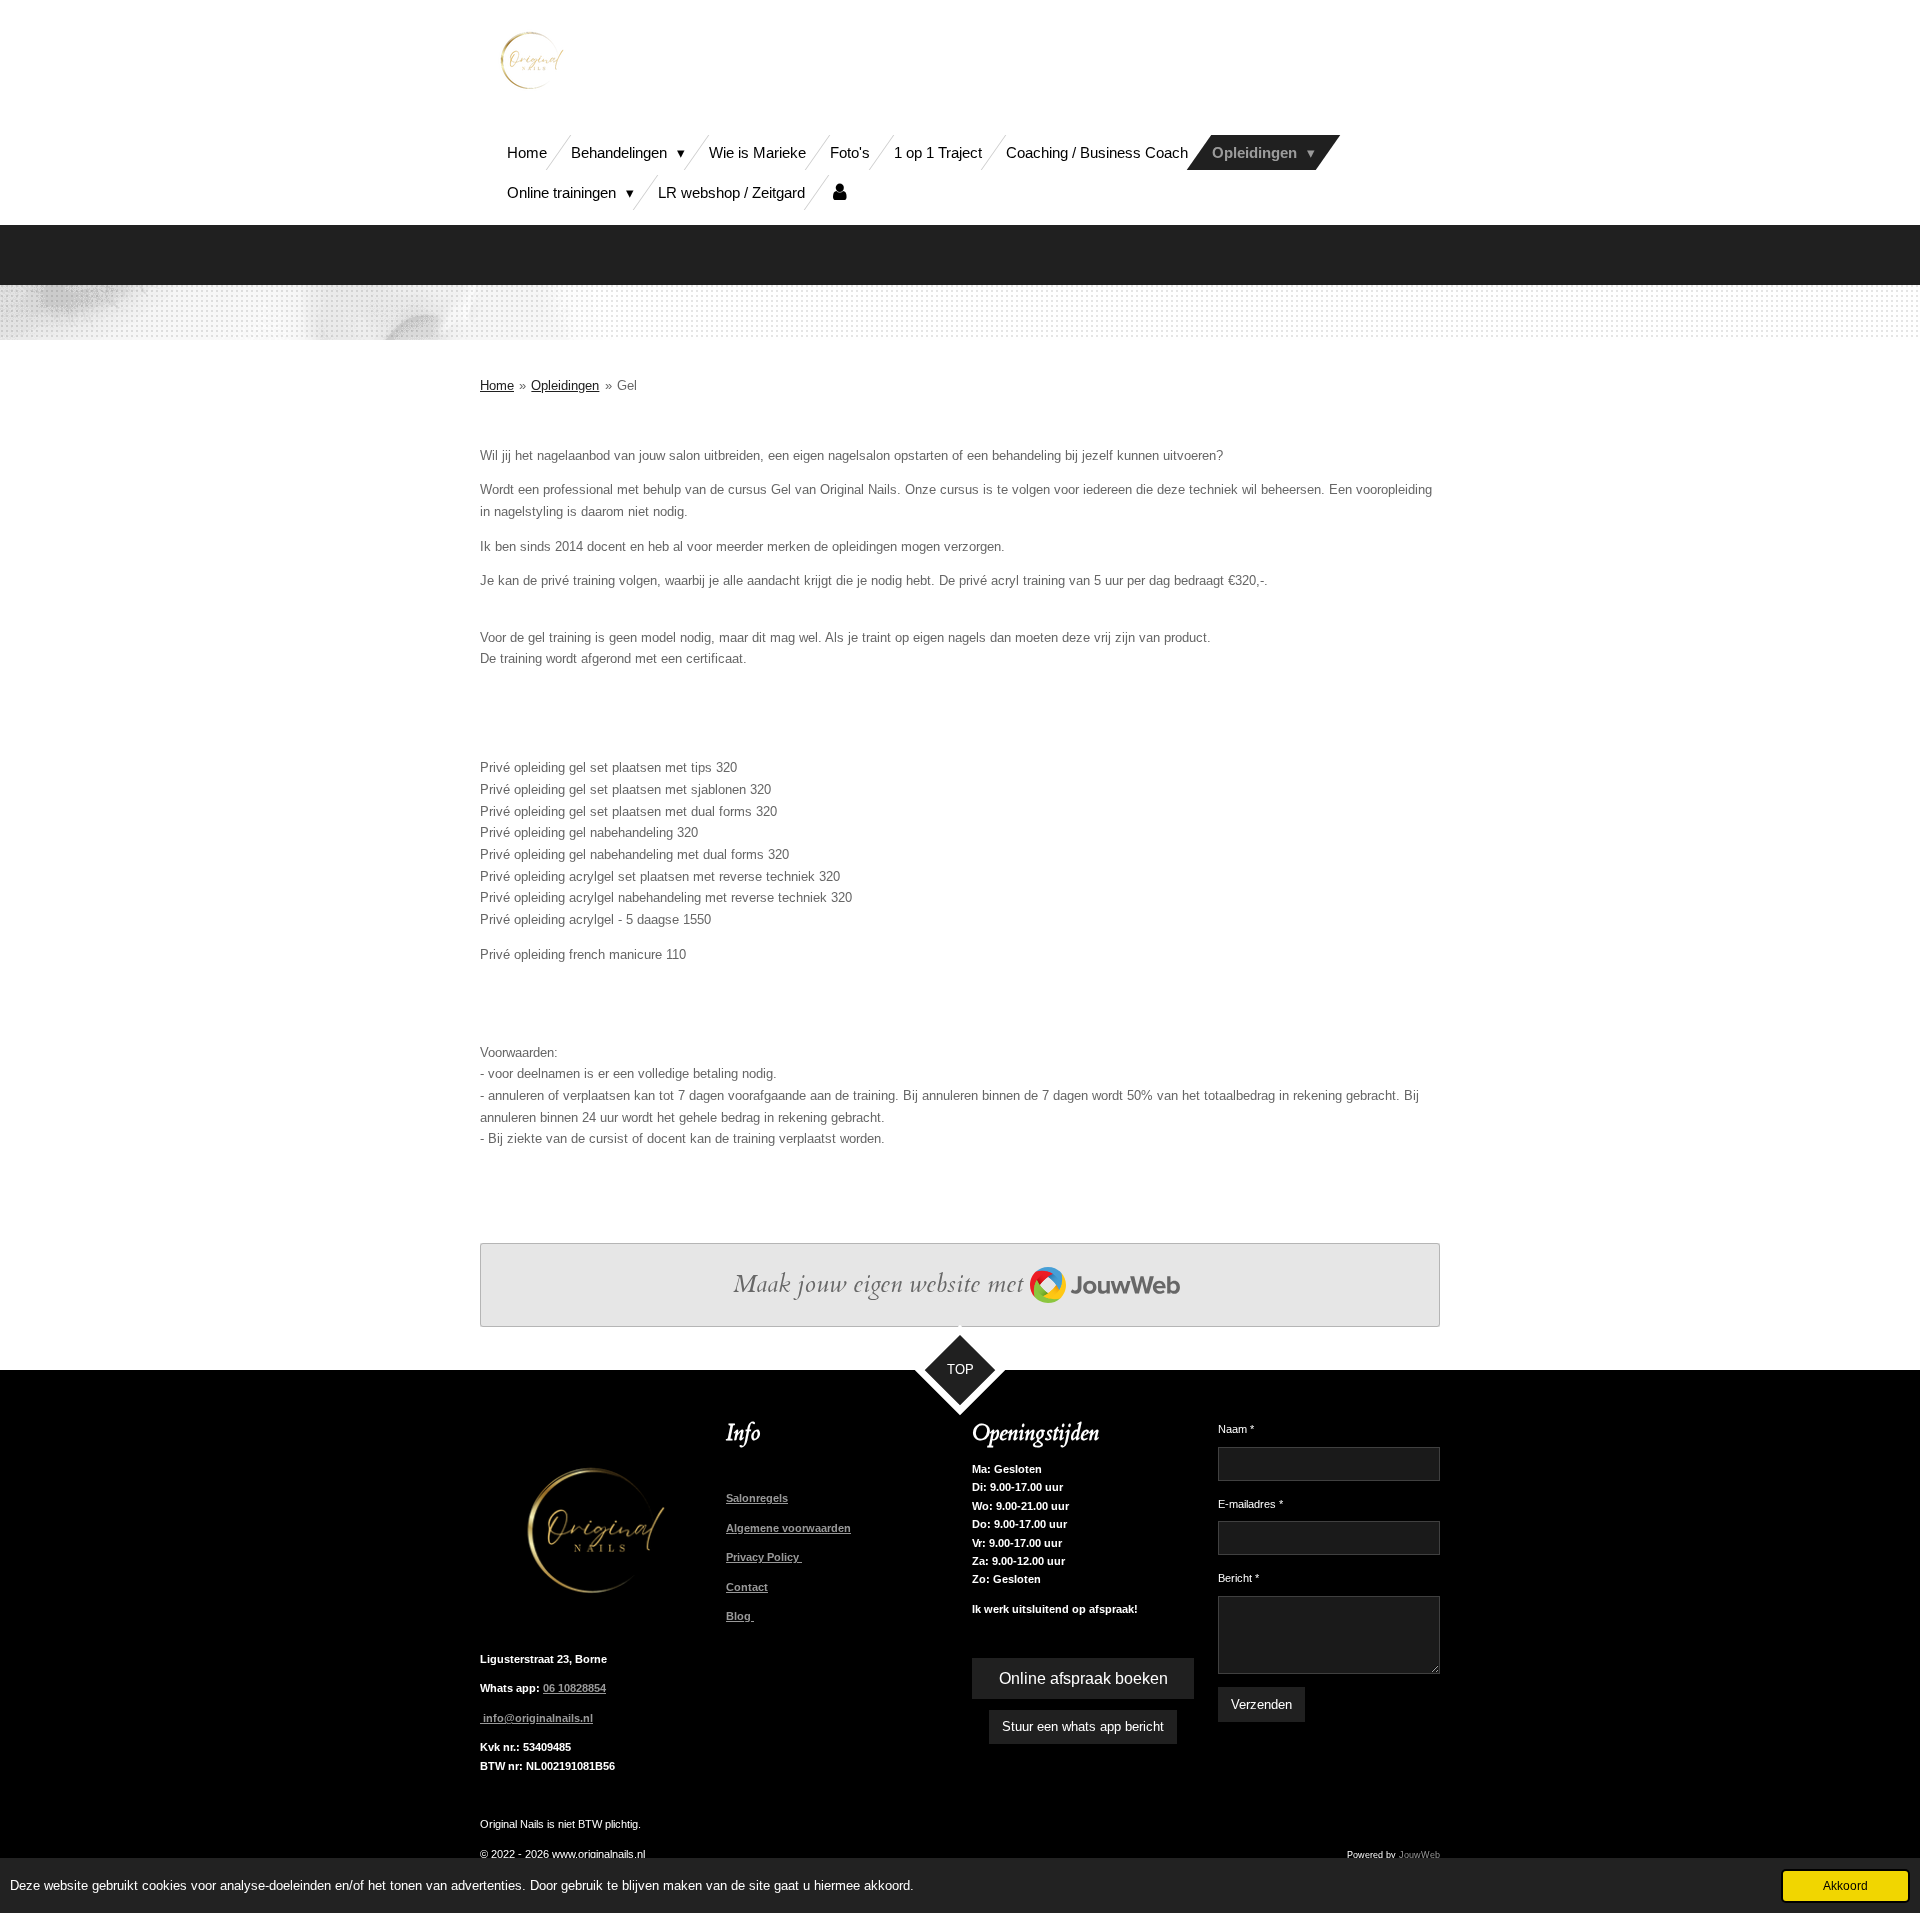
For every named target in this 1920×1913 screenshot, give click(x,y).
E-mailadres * (1250, 1504)
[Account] (839, 192)
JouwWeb (1419, 1855)
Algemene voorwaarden (788, 1528)
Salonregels (757, 1498)
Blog (740, 1616)
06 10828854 (574, 1688)
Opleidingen (565, 385)
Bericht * (1238, 1578)
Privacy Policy (764, 1557)
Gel (627, 385)
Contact (747, 1587)
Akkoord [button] (1845, 1885)
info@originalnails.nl (536, 1718)
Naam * (1236, 1429)
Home (497, 385)
